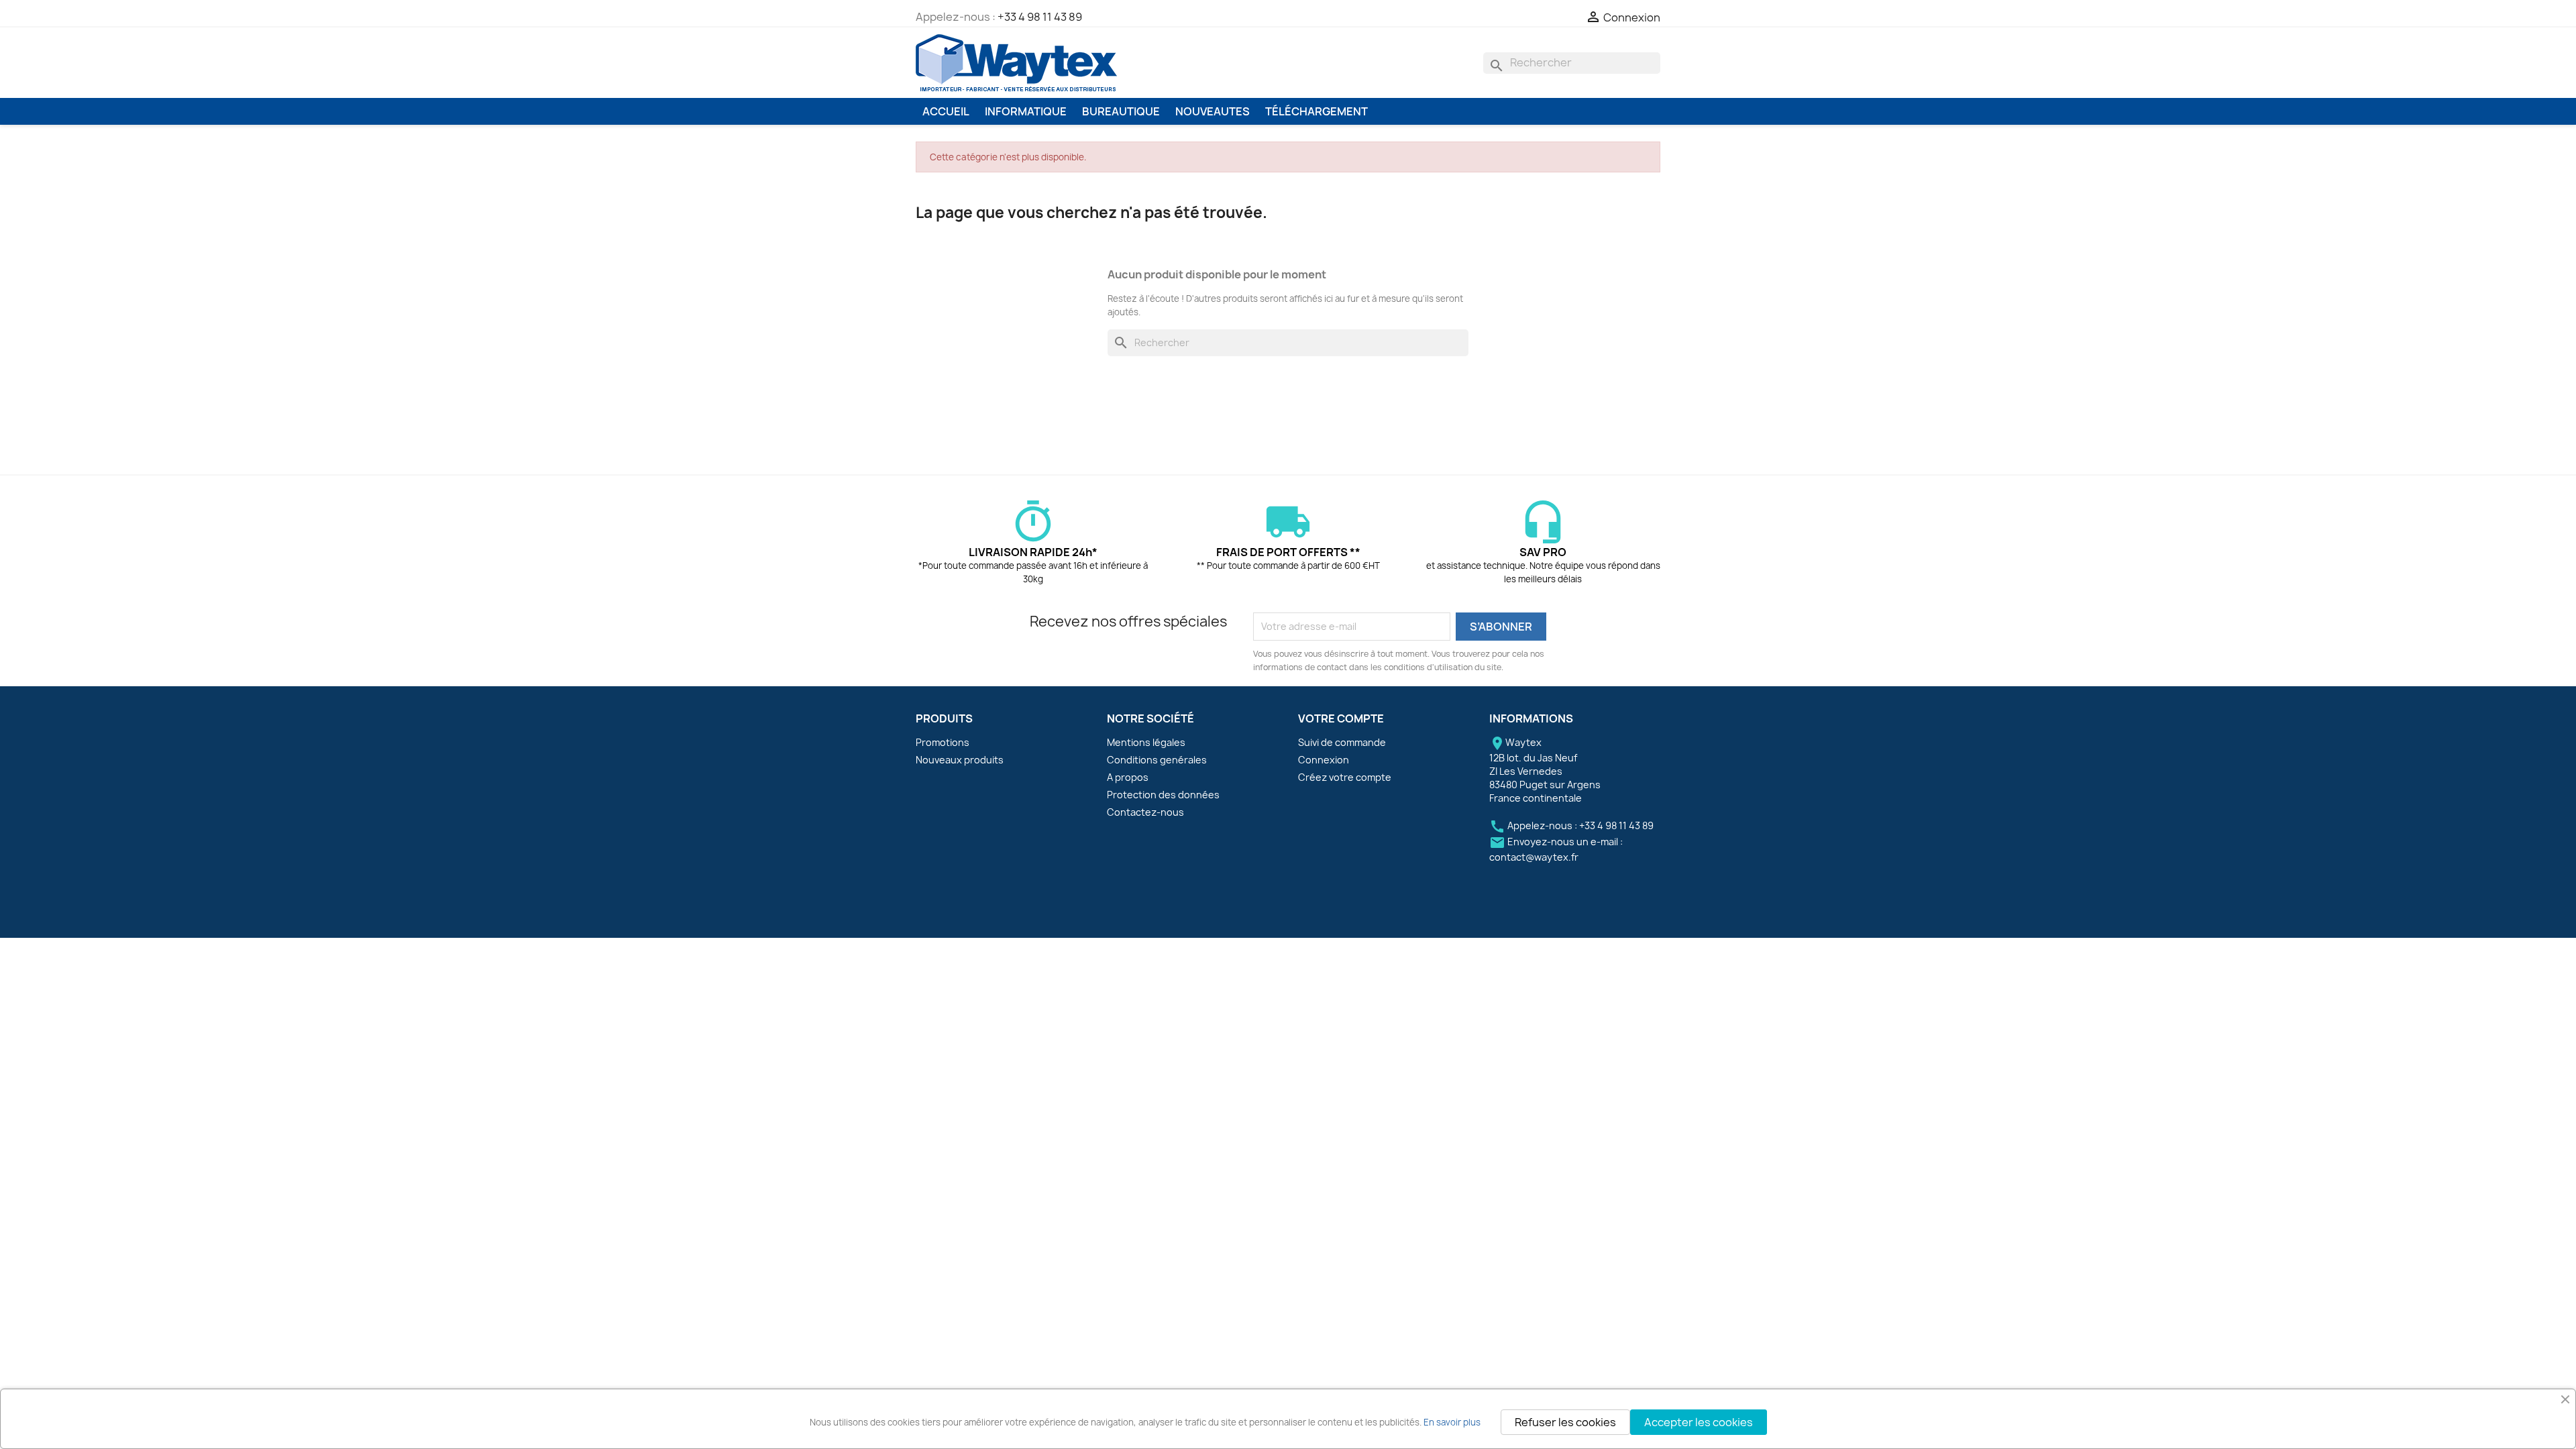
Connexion (1324, 760)
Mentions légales (1146, 742)
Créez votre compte (1345, 777)
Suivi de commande (1342, 742)
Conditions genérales (1157, 760)
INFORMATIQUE (1026, 111)
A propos (1128, 777)
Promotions (943, 742)
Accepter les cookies (1699, 1422)
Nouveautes (1213, 111)
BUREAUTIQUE (1121, 111)
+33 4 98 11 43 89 (1040, 17)
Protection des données (1163, 795)
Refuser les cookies (1565, 1422)
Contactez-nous (1145, 812)
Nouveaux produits (960, 760)
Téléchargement (1317, 111)
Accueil (946, 111)
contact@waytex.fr (1534, 857)
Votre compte (1341, 718)
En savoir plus (1452, 1422)
